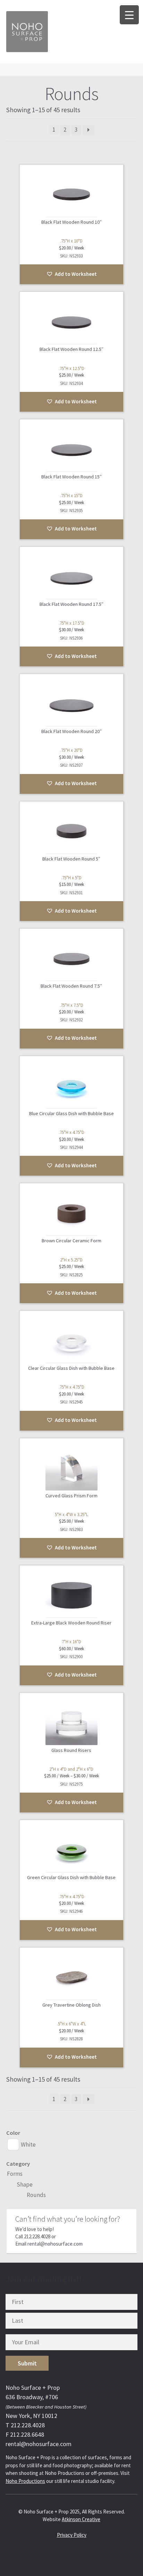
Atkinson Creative (81, 2519)
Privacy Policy (72, 2535)
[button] (72, 274)
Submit (27, 2363)
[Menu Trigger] (129, 15)
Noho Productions (25, 2481)
